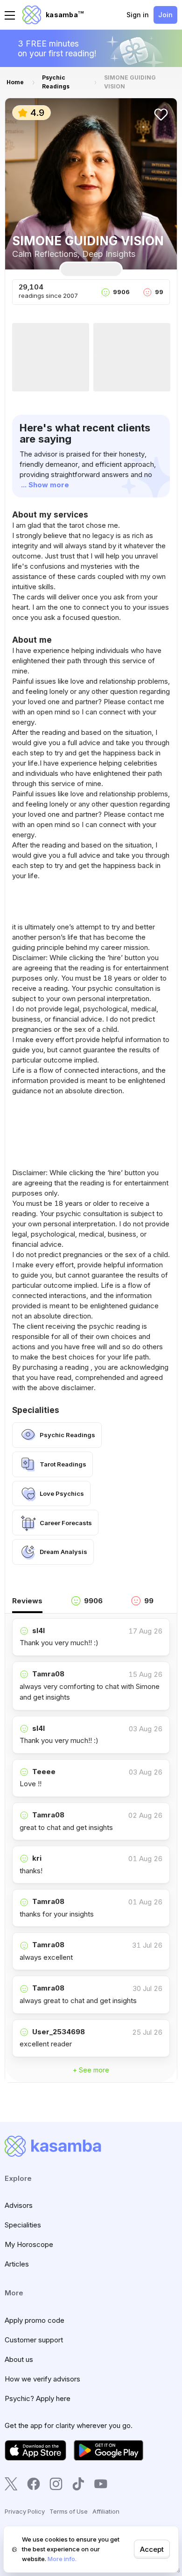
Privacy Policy (25, 2511)
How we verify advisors (42, 2379)
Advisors (19, 2205)
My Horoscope (29, 2244)
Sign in (138, 15)
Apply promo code (35, 2320)
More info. (62, 2559)
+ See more (91, 2070)
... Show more (45, 485)
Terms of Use (69, 2511)
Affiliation (106, 2511)
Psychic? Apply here (38, 2398)
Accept (152, 2549)
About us (19, 2359)
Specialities (23, 2225)
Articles (17, 2264)
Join (165, 15)
